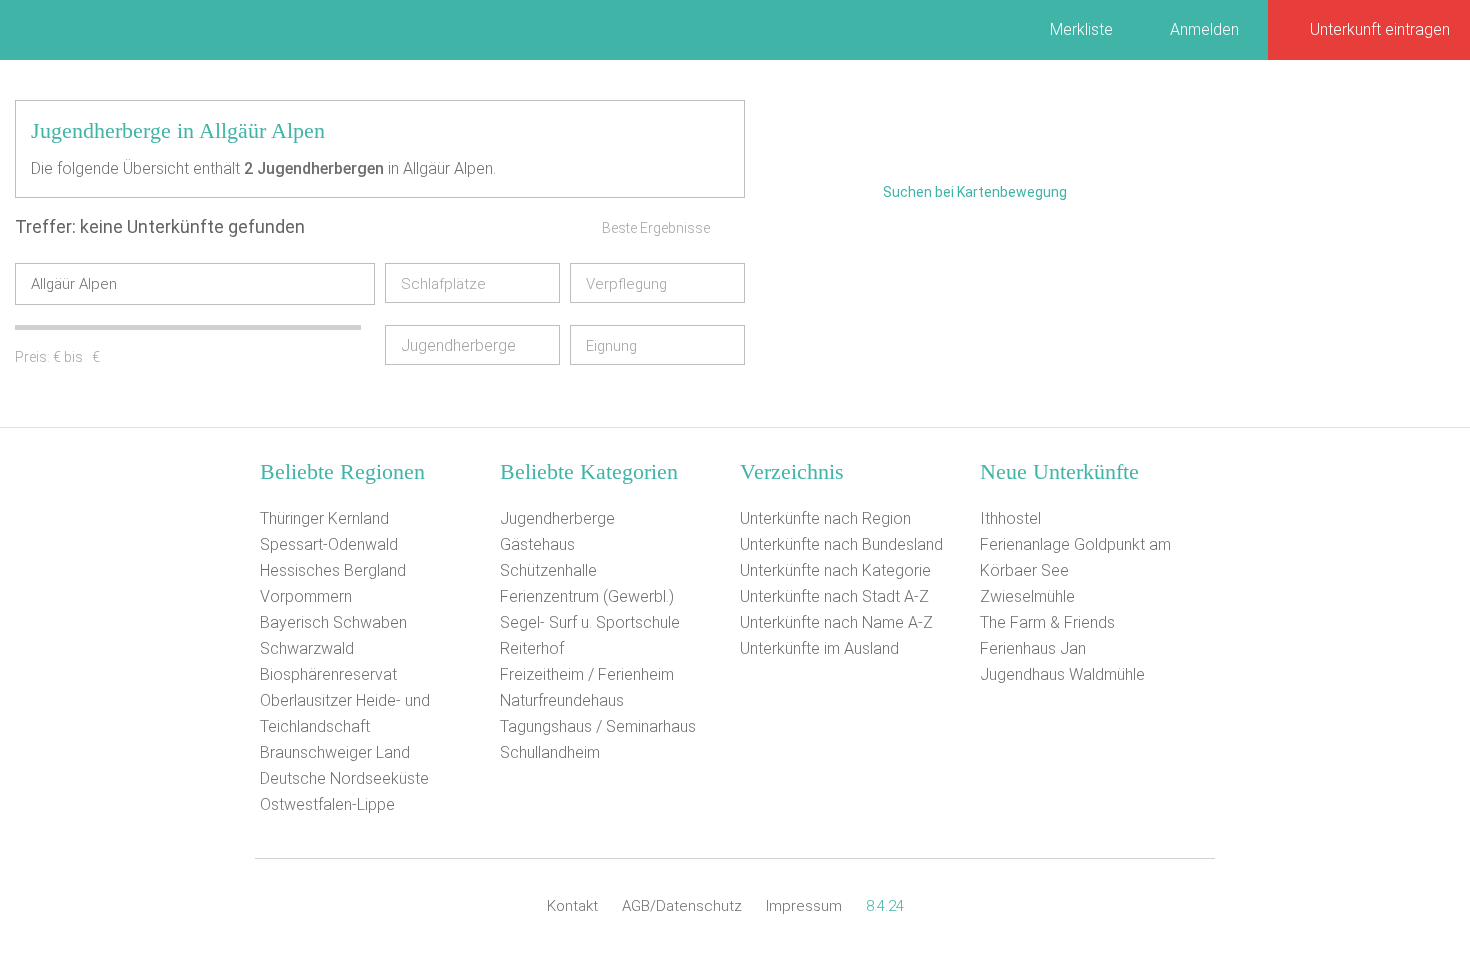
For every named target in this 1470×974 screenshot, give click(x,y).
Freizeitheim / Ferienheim (587, 674)
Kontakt (572, 906)
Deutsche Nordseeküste (344, 778)
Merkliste (1081, 29)
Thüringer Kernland (324, 518)
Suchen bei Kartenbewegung (975, 192)
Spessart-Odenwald (329, 544)
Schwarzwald (307, 648)
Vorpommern (306, 596)
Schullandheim (550, 752)
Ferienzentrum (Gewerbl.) (587, 596)
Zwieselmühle (1027, 596)
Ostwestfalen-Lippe (327, 804)
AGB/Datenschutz (682, 906)
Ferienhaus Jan (1033, 648)
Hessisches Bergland (333, 570)
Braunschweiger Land (335, 752)
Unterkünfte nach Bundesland (841, 544)
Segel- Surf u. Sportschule (590, 622)
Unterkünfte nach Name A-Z (836, 622)
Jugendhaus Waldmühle (1062, 674)
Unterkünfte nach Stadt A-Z (834, 596)
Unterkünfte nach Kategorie (835, 570)
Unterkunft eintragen (1380, 29)
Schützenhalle (548, 570)
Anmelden (1204, 29)
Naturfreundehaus (562, 700)
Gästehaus (537, 544)
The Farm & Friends (1047, 622)
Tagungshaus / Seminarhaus (598, 726)
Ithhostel (1010, 518)
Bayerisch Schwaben (333, 622)
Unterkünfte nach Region (825, 518)
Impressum (804, 906)
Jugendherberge (557, 518)
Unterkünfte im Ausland (819, 648)
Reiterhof (532, 648)
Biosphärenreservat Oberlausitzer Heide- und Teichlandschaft (345, 700)
